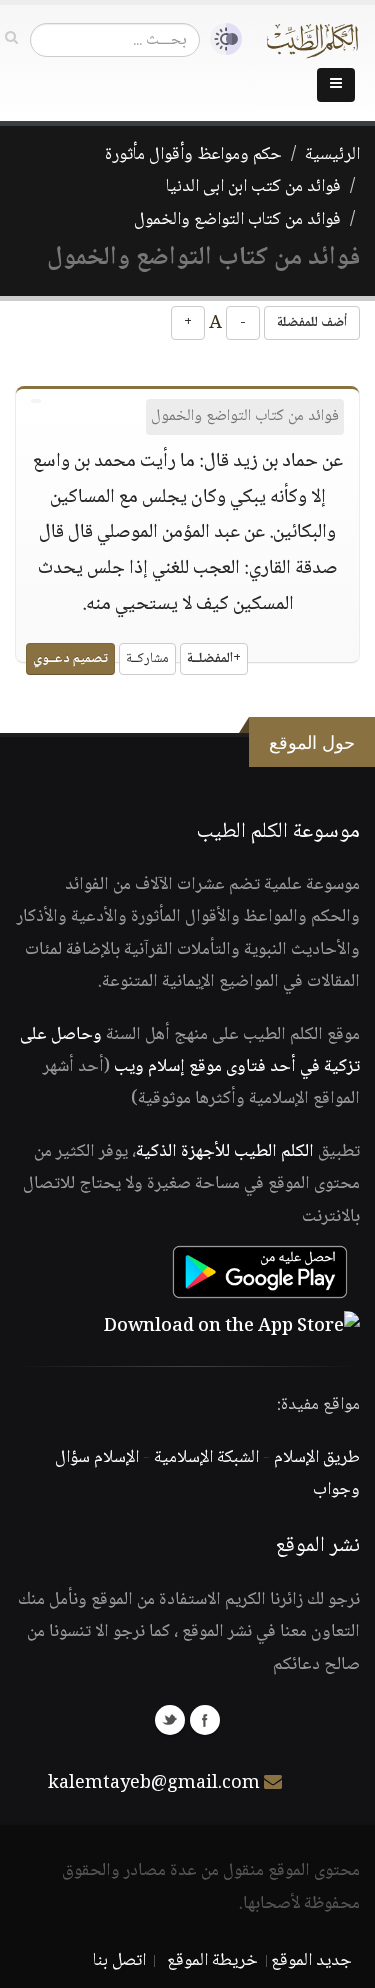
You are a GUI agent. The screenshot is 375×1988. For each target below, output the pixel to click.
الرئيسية (332, 155)
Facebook (205, 1720)
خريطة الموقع (212, 1961)
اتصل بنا (119, 1961)
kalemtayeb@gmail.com (154, 1784)
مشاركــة (147, 659)
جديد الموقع (311, 1961)
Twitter (170, 1720)
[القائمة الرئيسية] (336, 85)
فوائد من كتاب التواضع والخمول (237, 220)
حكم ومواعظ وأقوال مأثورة (193, 155)
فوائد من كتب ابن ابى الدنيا (253, 187)
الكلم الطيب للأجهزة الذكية (225, 1152)
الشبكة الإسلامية (206, 1458)
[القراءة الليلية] (221, 39)
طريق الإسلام (317, 1458)
